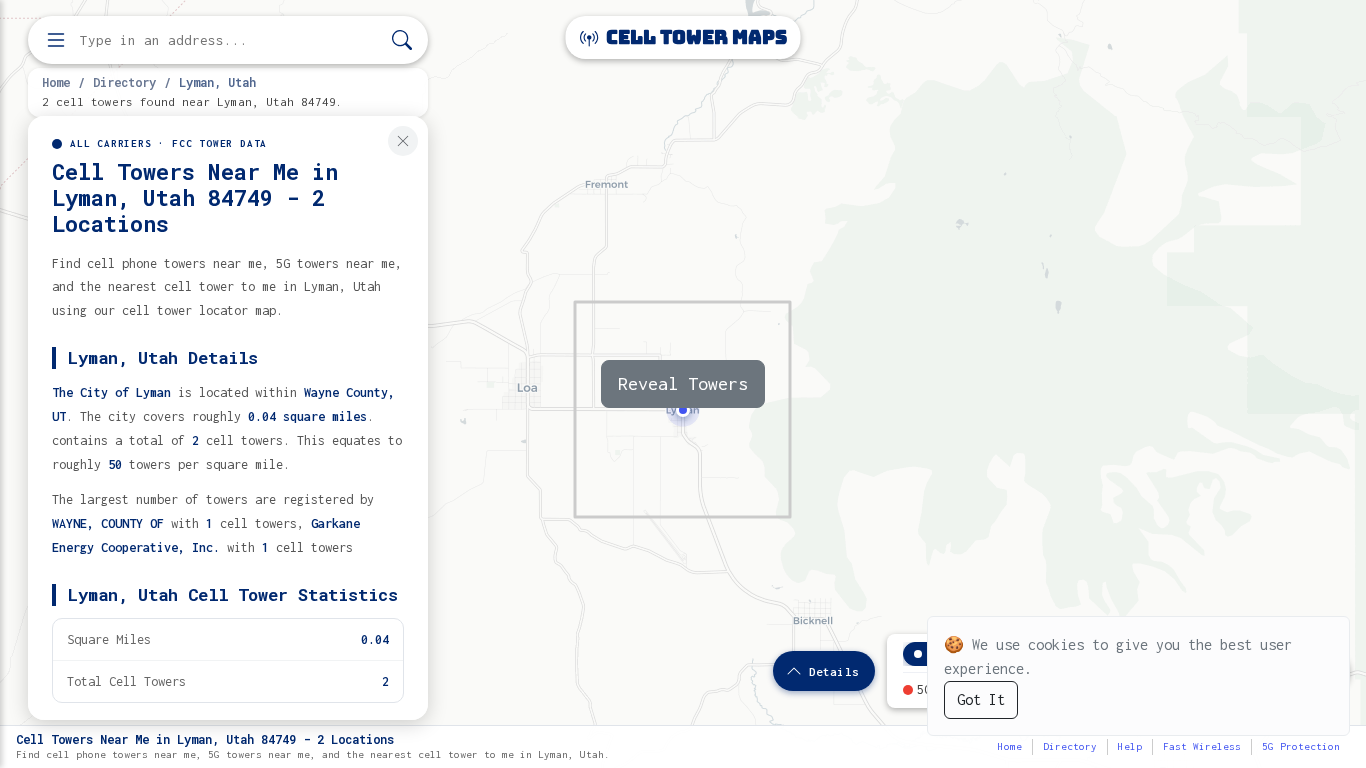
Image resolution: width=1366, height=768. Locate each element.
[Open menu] (56, 40)
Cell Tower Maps (694, 37)
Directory (124, 82)
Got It (981, 699)
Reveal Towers (683, 383)
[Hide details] (403, 141)
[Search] (402, 40)
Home (56, 82)
